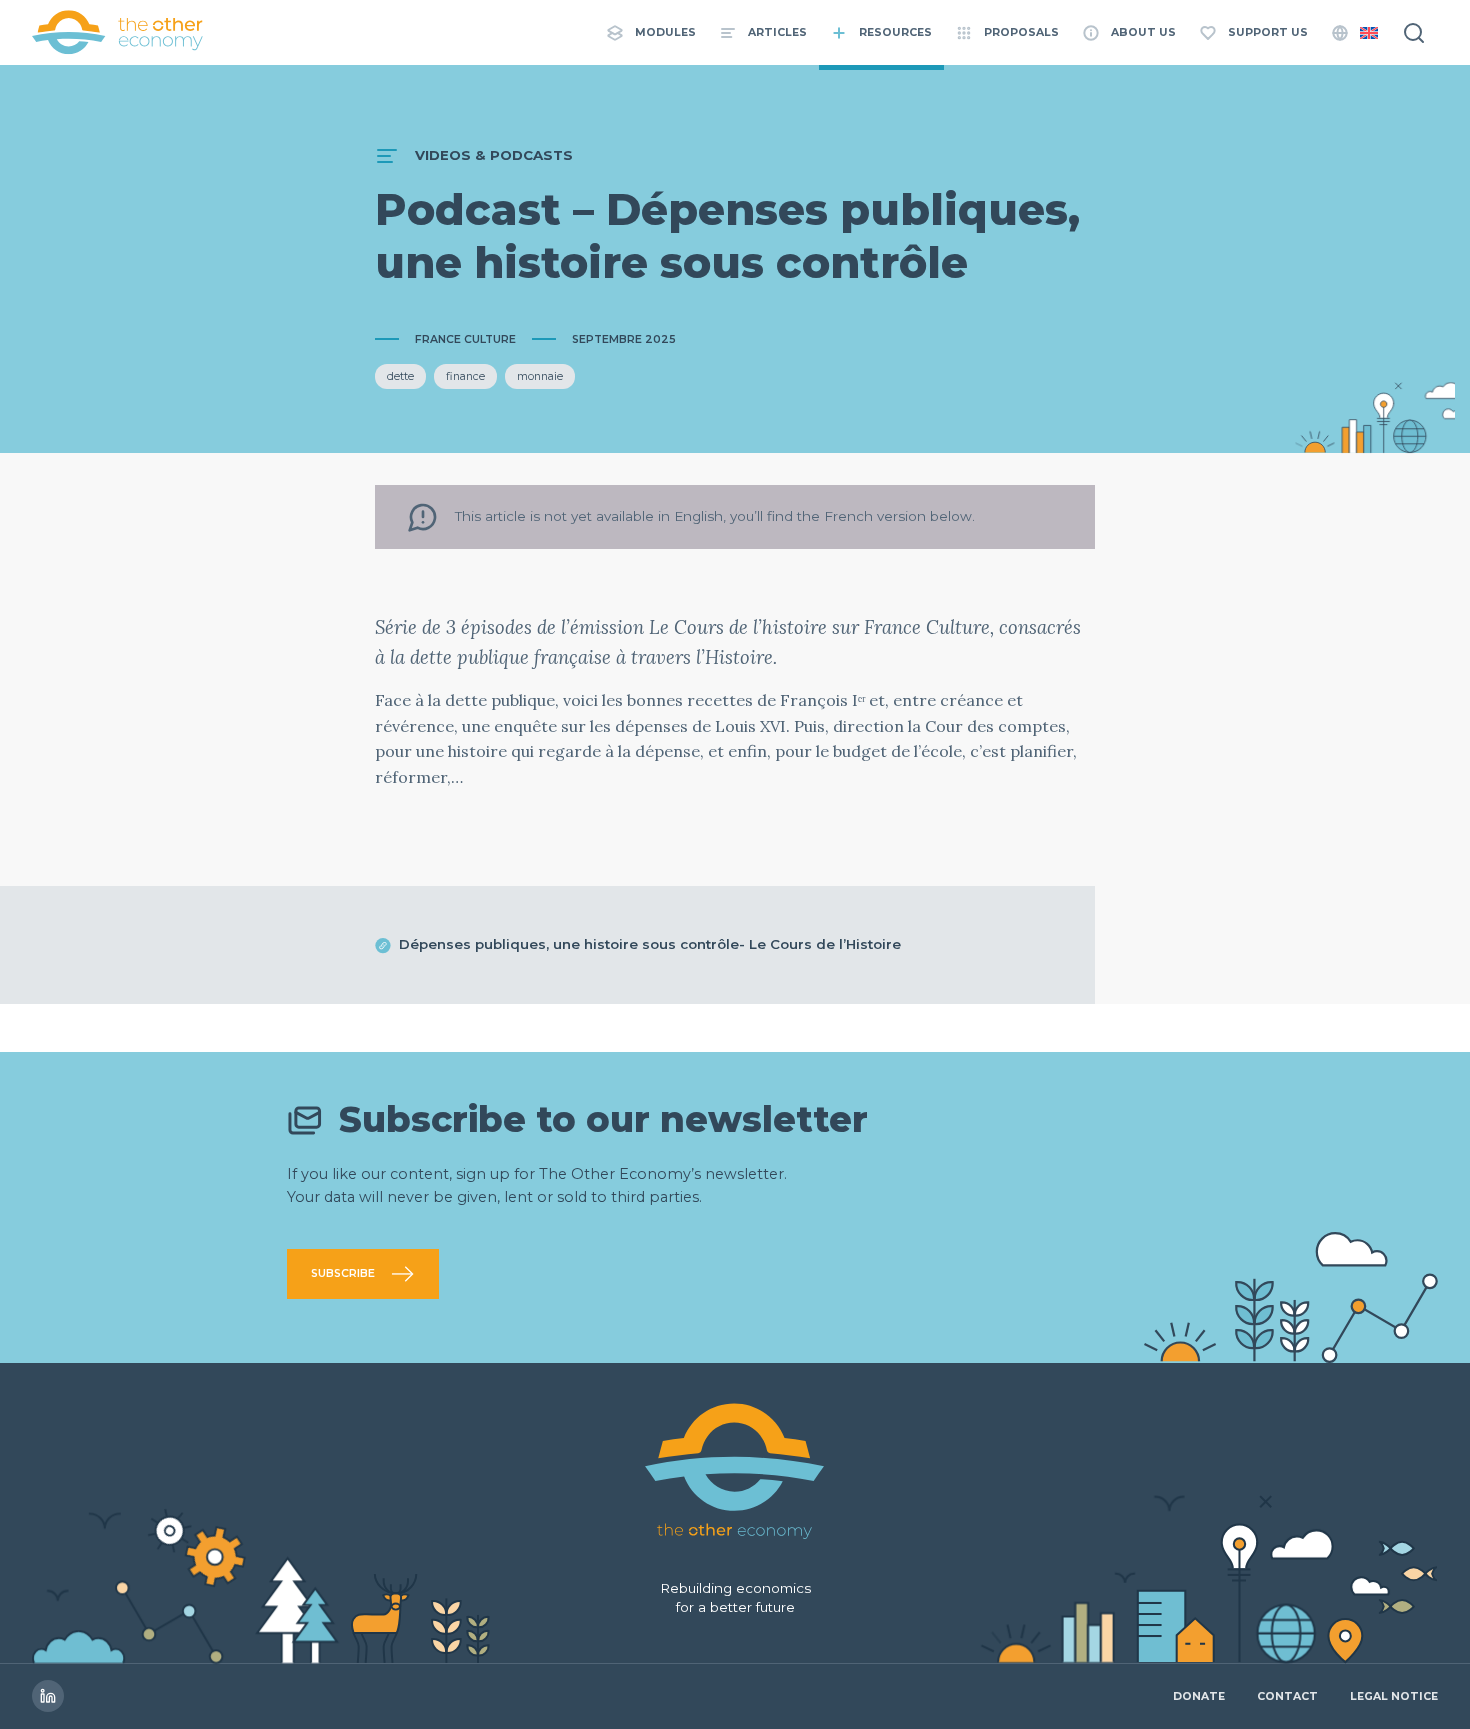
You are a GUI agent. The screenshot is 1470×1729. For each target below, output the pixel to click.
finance (465, 376)
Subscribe (343, 1273)
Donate (1199, 1696)
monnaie (540, 376)
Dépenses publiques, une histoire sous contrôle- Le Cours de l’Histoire (650, 944)
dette (400, 376)
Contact (1287, 1696)
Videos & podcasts (494, 155)
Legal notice (1394, 1696)
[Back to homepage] (118, 32)
